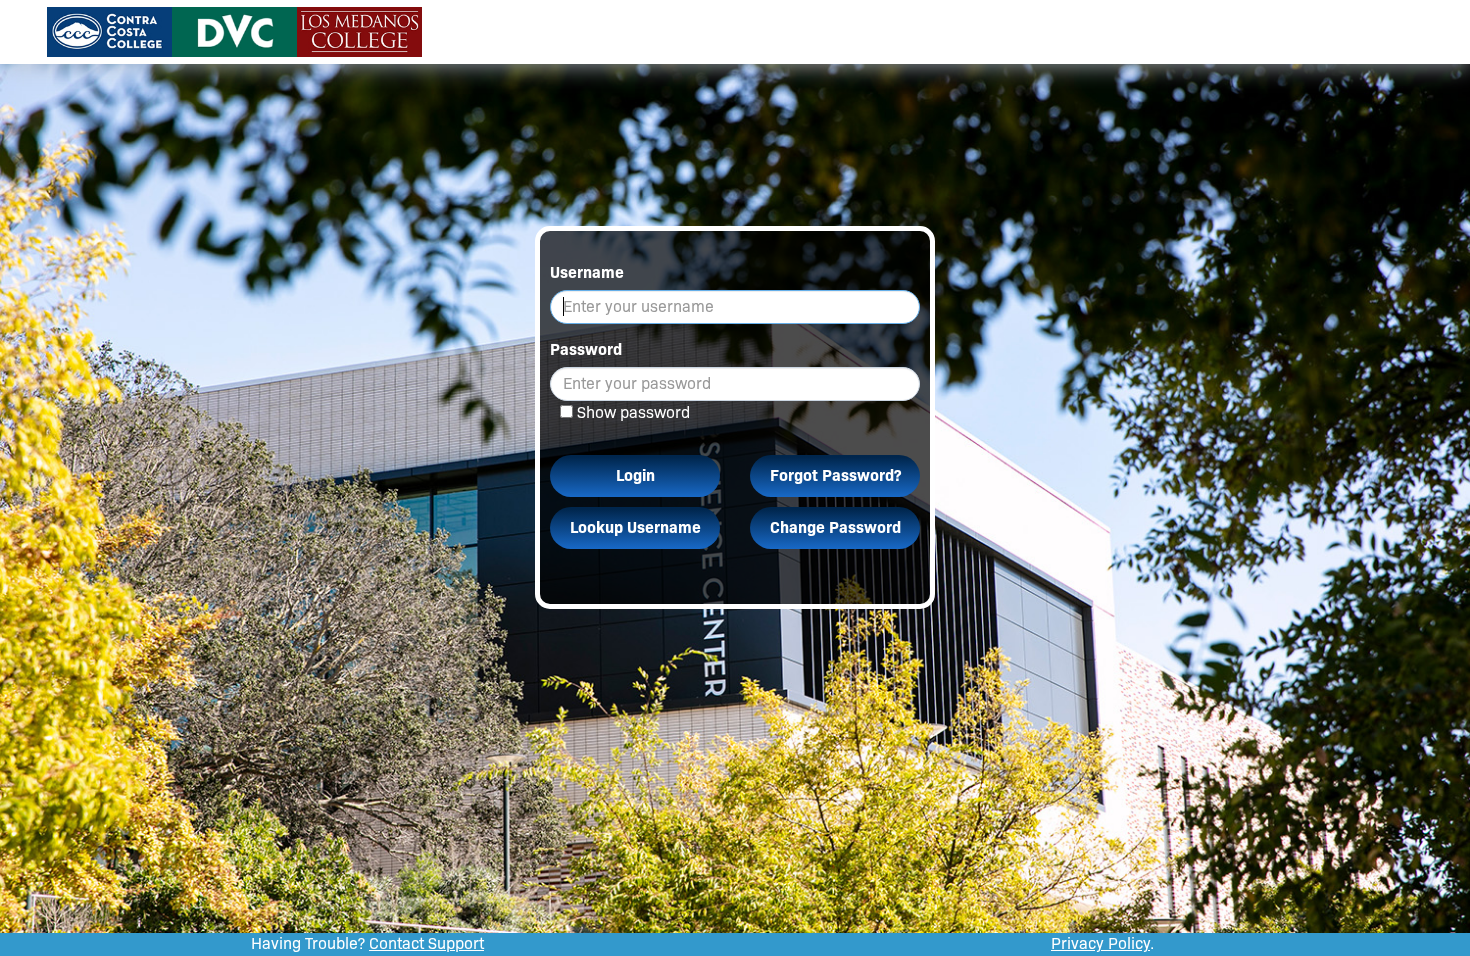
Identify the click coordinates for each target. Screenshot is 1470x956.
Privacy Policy (1100, 943)
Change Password (835, 527)
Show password (633, 412)
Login (635, 475)
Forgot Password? (835, 475)
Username (587, 272)
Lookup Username (635, 527)
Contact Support (426, 943)
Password (586, 349)
